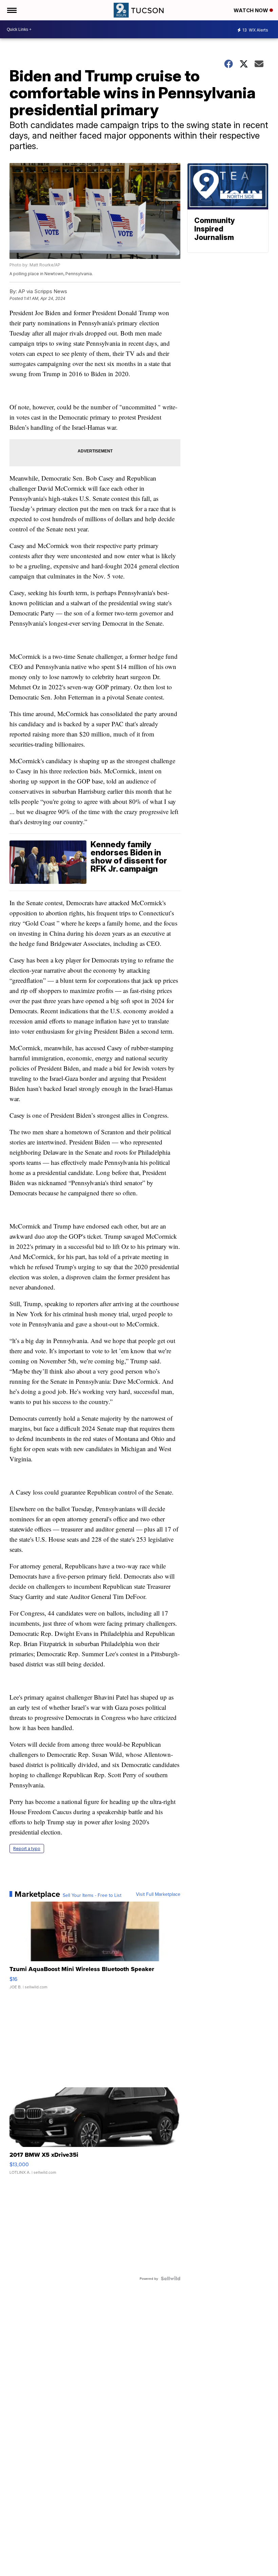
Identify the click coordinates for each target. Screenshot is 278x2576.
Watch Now (252, 10)
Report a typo (27, 1849)
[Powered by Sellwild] (171, 2278)
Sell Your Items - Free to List (92, 1895)
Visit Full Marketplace (158, 1894)
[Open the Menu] (11, 10)
